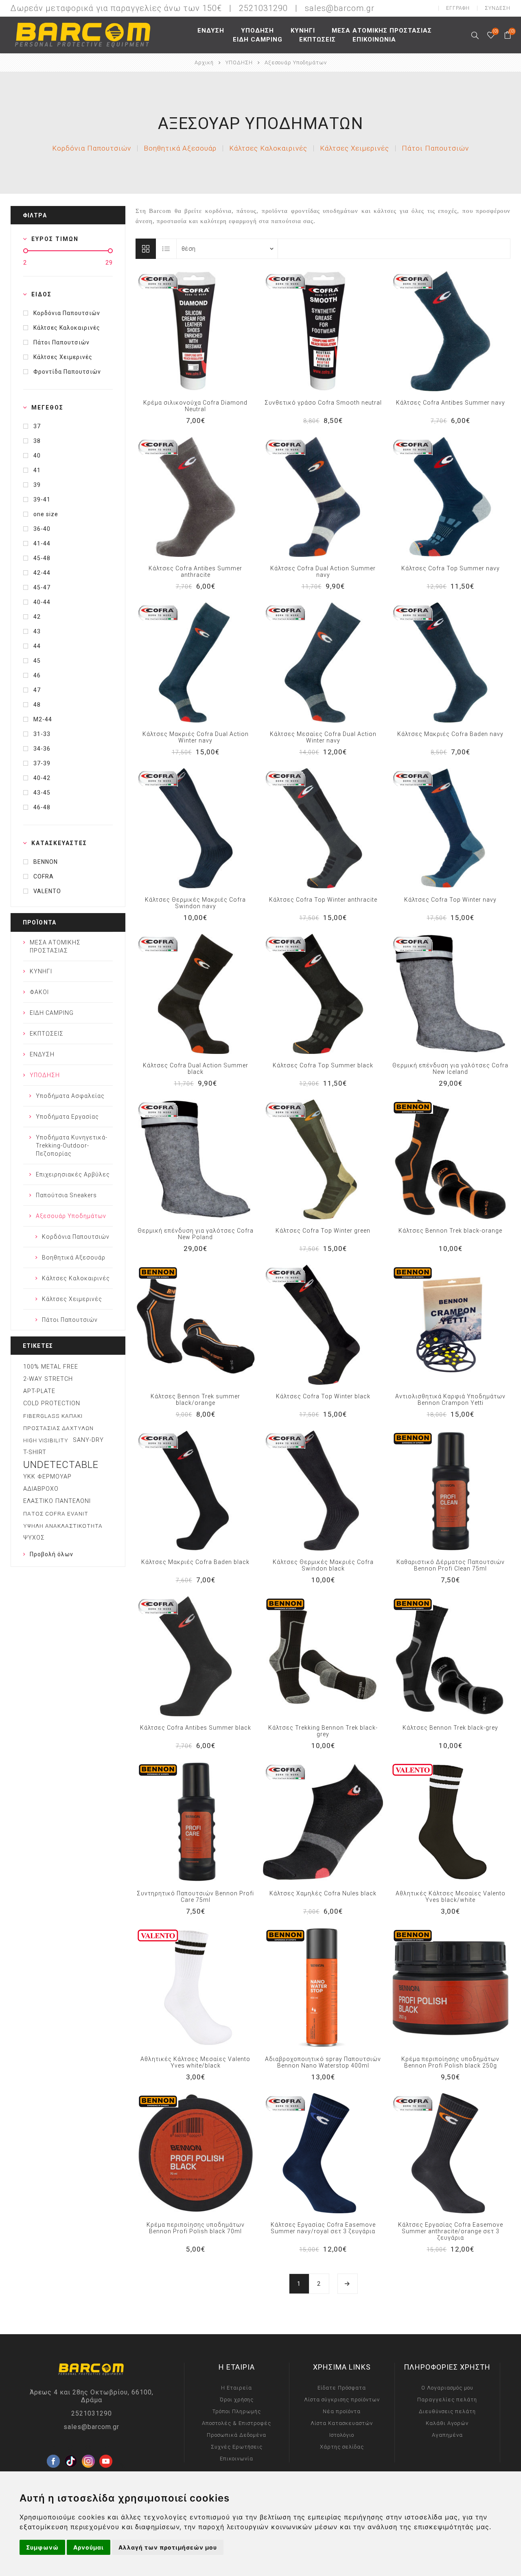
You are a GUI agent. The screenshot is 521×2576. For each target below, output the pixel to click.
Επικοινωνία (236, 2459)
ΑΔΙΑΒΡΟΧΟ (41, 1489)
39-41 (42, 499)
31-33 (42, 734)
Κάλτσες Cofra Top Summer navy (451, 568)
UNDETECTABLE (61, 1465)
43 (37, 631)
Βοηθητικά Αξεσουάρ (180, 148)
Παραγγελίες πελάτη (447, 2400)
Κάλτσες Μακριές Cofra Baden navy (450, 734)
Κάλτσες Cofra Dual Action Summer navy (323, 572)
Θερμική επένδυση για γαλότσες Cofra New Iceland (450, 1069)
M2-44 (43, 719)
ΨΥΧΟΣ (34, 1538)
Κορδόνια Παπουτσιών (92, 148)
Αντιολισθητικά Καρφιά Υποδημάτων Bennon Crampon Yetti (450, 1400)
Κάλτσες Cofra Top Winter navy (450, 900)
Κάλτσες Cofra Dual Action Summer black (196, 1069)
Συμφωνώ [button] (42, 2547)
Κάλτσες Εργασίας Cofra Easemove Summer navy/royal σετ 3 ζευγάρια (323, 2228)
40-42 (42, 778)
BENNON (46, 862)
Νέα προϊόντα (342, 2411)
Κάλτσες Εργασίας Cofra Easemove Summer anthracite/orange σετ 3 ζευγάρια (451, 2231)
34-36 (42, 749)
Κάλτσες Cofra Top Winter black (323, 1396)
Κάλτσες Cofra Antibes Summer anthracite (195, 572)
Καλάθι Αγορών (447, 2423)
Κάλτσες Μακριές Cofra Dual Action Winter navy (196, 737)
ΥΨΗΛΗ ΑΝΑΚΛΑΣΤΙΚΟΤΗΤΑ (63, 1526)
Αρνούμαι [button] (89, 2547)
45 (37, 661)
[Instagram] (88, 2448)
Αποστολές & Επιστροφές (236, 2423)
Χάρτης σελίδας (342, 2447)
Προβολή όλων (51, 1554)
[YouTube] (106, 2448)
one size (46, 514)
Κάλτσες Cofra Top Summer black (323, 1065)
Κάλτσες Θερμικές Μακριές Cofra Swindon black (323, 1565)
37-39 (42, 763)
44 (37, 646)
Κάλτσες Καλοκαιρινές (268, 148)
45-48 (42, 558)
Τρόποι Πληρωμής (237, 2411)
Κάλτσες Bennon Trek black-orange (450, 1231)
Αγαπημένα (195, 331)
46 (37, 675)
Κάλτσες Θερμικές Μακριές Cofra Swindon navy (195, 903)
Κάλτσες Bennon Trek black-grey (450, 1728)
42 (37, 617)
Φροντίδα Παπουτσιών (67, 372)
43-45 (42, 793)
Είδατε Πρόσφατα (342, 2388)
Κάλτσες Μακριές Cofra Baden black (195, 1562)
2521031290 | (271, 8)
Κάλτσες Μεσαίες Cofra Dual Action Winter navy (323, 737)
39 (37, 485)
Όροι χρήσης (237, 2400)
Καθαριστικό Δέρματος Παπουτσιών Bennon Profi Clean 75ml (451, 1565)
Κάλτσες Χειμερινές (355, 148)
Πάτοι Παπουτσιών (435, 148)
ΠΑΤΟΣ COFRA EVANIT (56, 1514)
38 (37, 441)
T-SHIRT (35, 1452)
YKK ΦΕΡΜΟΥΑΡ (47, 1477)
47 (37, 690)
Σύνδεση (498, 8)
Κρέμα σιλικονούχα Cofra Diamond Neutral (195, 406)
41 (37, 470)
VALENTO (47, 891)
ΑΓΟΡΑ (212, 331)
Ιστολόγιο (342, 2435)
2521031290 (92, 2413)
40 (37, 456)
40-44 (42, 602)
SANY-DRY (88, 1440)
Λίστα (166, 249)
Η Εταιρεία (236, 2388)
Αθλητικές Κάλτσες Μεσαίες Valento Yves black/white (451, 1897)
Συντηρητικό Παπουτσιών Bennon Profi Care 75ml (195, 1897)
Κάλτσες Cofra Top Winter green (323, 1231)
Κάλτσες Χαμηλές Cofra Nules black (323, 1893)
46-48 (42, 807)
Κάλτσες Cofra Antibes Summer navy (451, 403)
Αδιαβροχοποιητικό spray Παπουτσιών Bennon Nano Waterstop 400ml (323, 2062)
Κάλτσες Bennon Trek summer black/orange (195, 1400)
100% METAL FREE (51, 1367)
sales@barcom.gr (340, 8)
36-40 (42, 529)
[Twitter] (71, 2448)
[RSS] (123, 2466)
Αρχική (204, 62)
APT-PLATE (39, 1391)
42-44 (42, 573)
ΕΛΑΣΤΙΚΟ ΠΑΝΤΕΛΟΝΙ (57, 1501)
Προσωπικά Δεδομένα (236, 2435)
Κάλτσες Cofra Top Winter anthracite (323, 900)
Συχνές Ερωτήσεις (237, 2447)
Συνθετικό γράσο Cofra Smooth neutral (323, 403)
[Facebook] (53, 2448)
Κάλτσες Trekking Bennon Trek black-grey (323, 1731)
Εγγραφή (458, 8)
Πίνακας (146, 249)
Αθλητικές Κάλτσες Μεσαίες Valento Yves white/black (195, 2062)
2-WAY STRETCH (48, 1379)
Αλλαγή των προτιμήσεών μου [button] (168, 2547)
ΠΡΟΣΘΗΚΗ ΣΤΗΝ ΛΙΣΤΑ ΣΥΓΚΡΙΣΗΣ (179, 331)
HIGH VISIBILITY (46, 1440)
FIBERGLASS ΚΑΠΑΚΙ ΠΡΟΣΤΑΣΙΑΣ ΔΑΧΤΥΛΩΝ (58, 1422)
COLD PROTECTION (52, 1403)
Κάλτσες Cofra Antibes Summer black (196, 1728)
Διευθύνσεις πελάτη (447, 2411)
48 (37, 705)
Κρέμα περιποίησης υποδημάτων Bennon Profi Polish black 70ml (196, 2228)
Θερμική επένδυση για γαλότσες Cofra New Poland (196, 1234)
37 (37, 426)
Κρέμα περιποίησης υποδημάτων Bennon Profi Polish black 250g (450, 2062)
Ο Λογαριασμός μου (447, 2388)
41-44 (42, 543)
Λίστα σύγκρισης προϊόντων (342, 2400)
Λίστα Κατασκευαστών (342, 2423)
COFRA (44, 876)
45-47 (42, 587)
